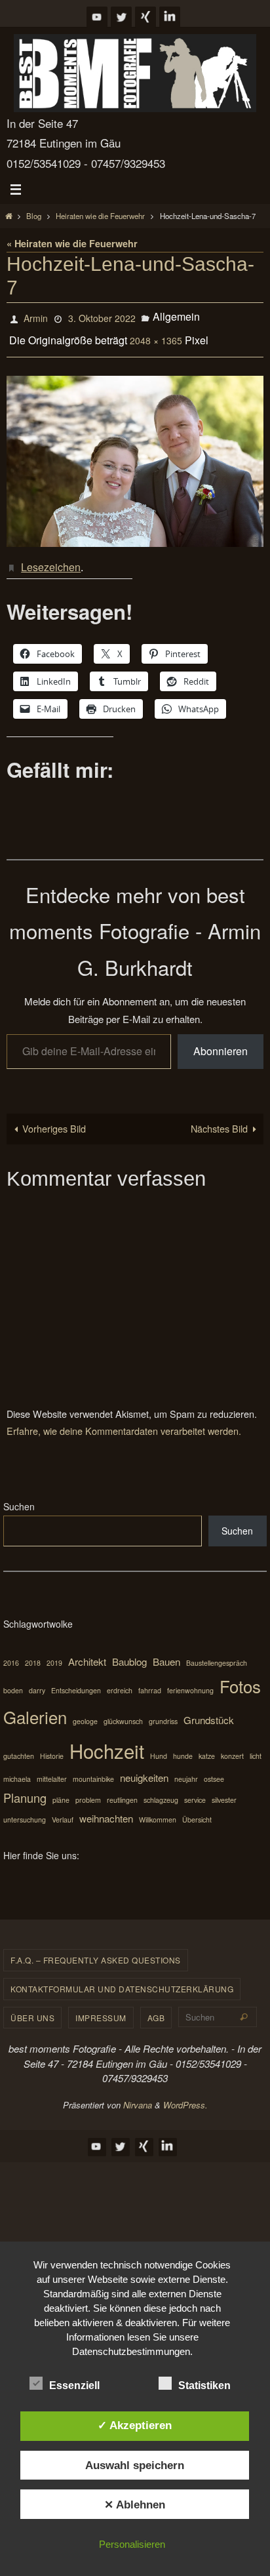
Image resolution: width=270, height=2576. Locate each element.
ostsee (214, 1768)
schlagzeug (161, 1789)
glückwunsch (123, 1711)
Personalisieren (132, 2544)
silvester (224, 1789)
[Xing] (145, 17)
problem (88, 1789)
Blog (34, 216)
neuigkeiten (144, 1767)
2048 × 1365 (156, 335)
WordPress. (185, 2094)
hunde (183, 1745)
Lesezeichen (51, 558)
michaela (17, 1768)
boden (13, 1680)
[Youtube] (97, 17)
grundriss (163, 1711)
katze (207, 1745)
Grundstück (209, 1709)
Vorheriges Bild (54, 1118)
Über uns (32, 2007)
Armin (36, 317)
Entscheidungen (76, 1680)
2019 (54, 1652)
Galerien (35, 1706)
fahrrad (150, 1680)
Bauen (166, 1651)
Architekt (87, 1651)
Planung (25, 1787)
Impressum (101, 2007)
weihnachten (106, 1808)
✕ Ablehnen (135, 2505)
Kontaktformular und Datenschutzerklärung (122, 1978)
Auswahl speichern (135, 2465)
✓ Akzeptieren (135, 2425)
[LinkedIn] (170, 17)
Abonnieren (221, 1040)
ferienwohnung (190, 1680)
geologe (85, 1711)
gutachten (19, 1745)
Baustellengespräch (217, 1652)
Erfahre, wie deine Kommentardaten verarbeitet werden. (124, 1420)
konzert (232, 1745)
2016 (11, 1652)
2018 (33, 1652)
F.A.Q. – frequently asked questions (96, 1949)
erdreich (120, 1680)
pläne (61, 1789)
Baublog (129, 1651)
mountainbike (93, 1768)
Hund (159, 1745)
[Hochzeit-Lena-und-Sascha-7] (135, 453)
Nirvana (138, 2094)
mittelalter (52, 1768)
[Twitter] (121, 17)
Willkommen (158, 1809)
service (195, 1789)
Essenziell (74, 2385)
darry (37, 1680)
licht (256, 1745)
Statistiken (204, 2385)
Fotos (240, 1675)
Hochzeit (107, 1740)
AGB (156, 2007)
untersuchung (25, 1809)
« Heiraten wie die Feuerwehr (72, 243)
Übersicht (197, 1809)
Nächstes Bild (219, 1118)
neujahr (186, 1768)
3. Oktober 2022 (102, 317)
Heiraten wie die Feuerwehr (100, 216)
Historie (52, 1745)
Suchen (19, 1496)
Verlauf (63, 1809)
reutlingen (122, 1789)
